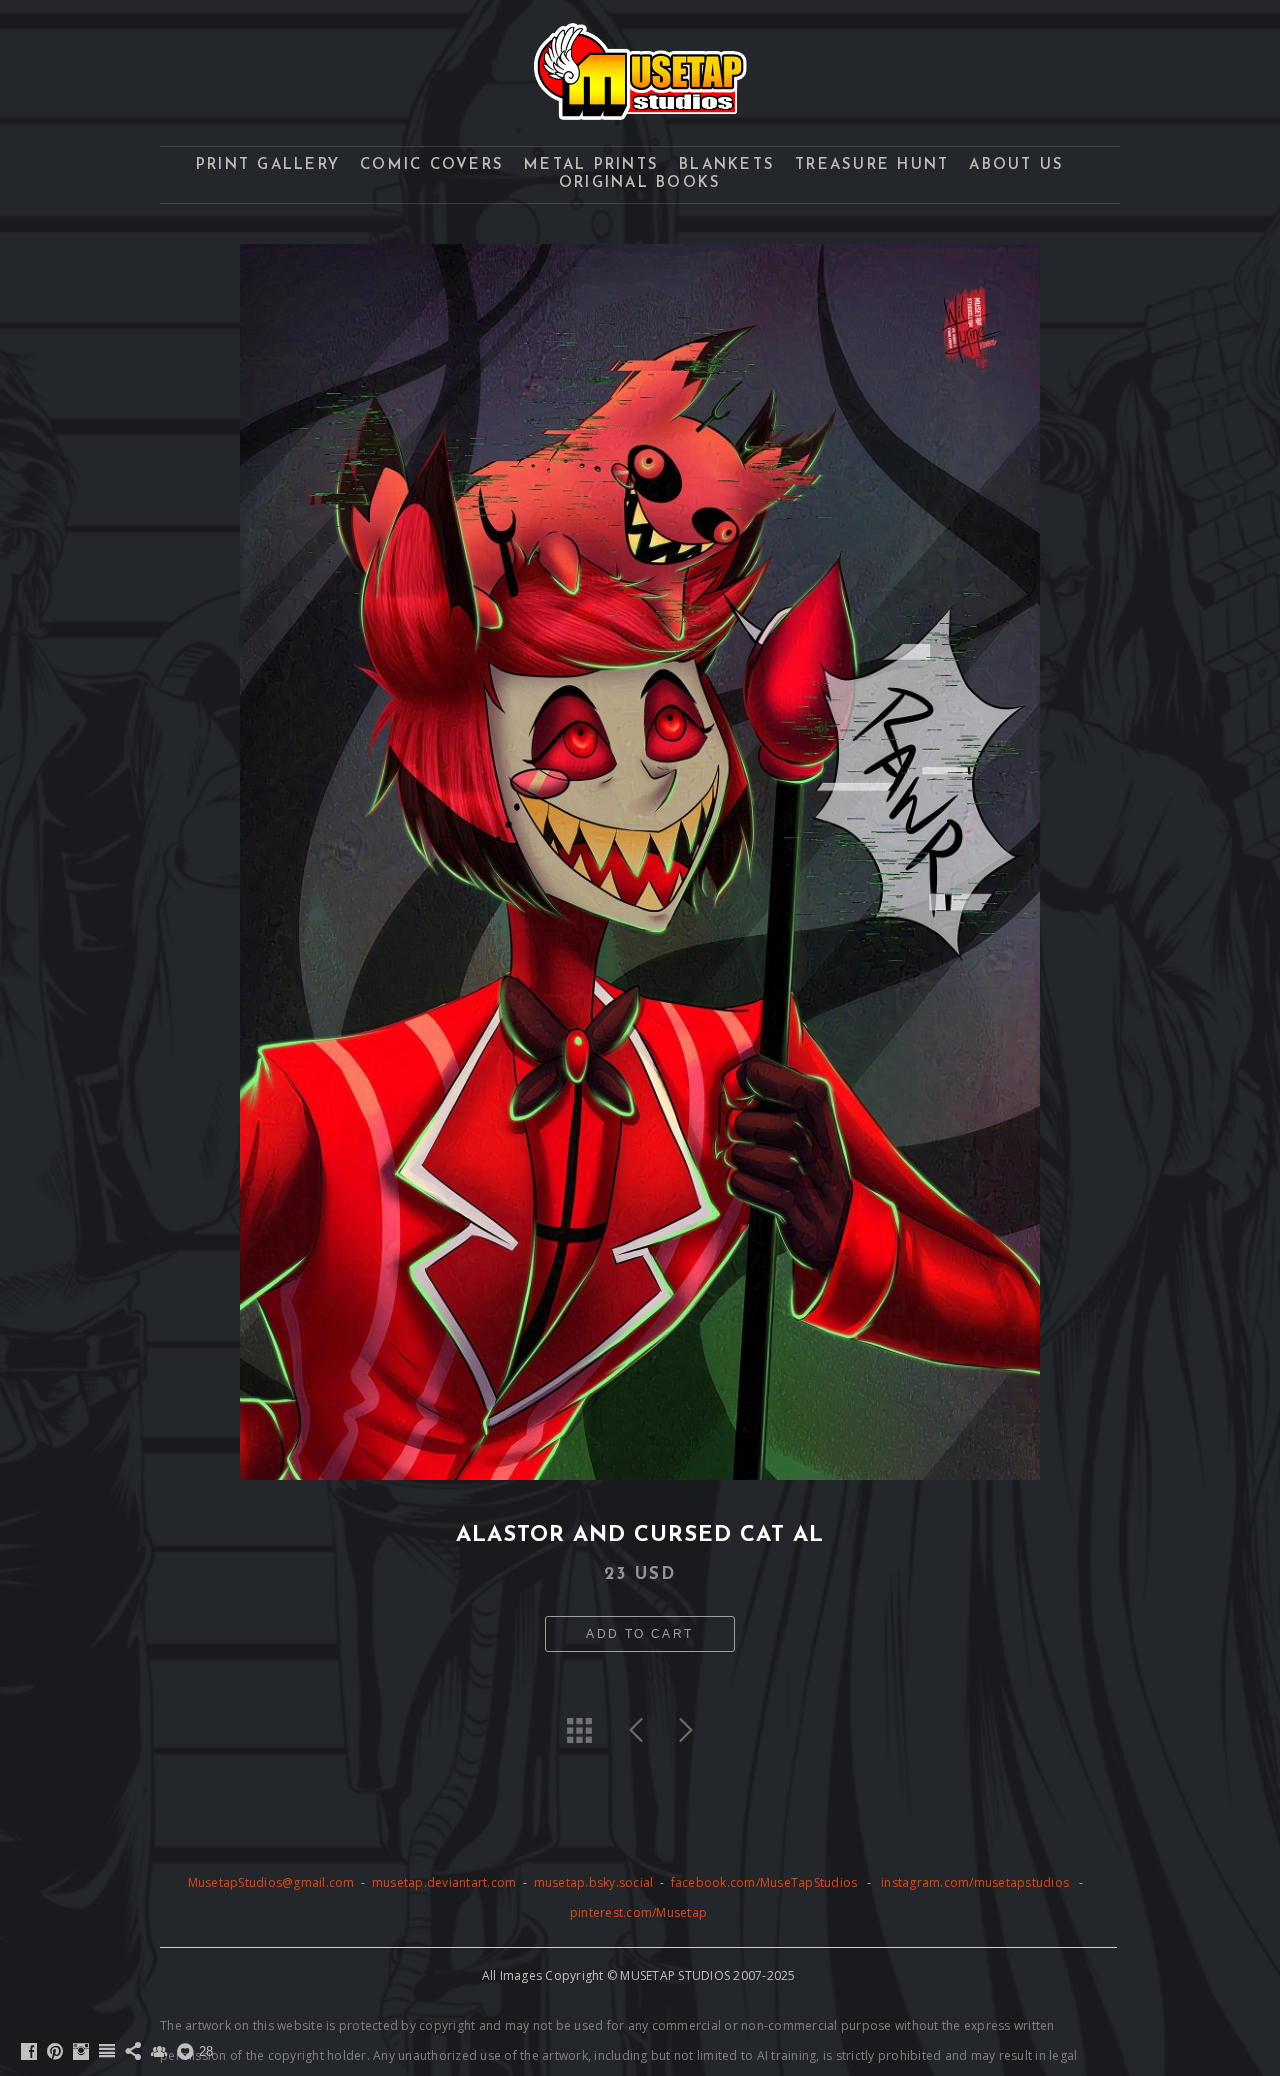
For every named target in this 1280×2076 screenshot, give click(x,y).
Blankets (727, 165)
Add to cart (639, 1634)
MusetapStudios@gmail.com (273, 1882)
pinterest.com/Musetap (638, 1912)
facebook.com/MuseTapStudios (764, 1882)
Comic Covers (432, 165)
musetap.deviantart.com (444, 1882)
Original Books (640, 183)
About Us (1016, 165)
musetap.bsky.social (595, 1882)
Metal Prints (591, 165)
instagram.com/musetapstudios (975, 1882)
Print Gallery (268, 165)
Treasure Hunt (872, 165)
